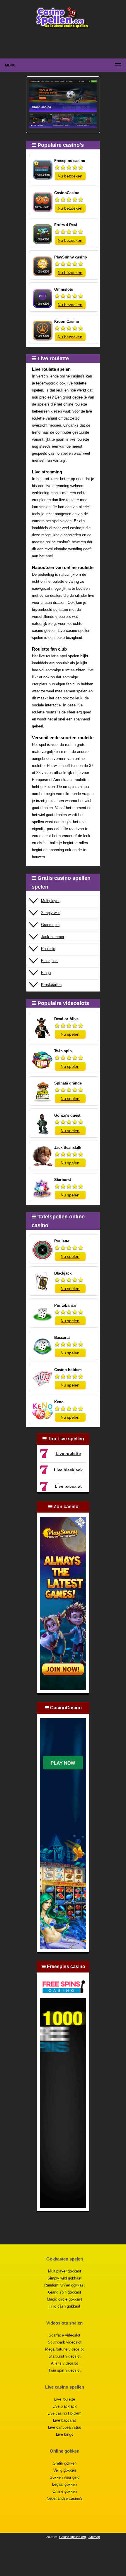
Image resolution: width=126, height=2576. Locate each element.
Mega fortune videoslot (64, 2349)
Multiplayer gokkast (65, 2271)
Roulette (48, 949)
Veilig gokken (65, 2470)
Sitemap (94, 2537)
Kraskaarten (51, 985)
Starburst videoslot (65, 2356)
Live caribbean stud (65, 2427)
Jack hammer (53, 937)
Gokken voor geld (64, 2477)
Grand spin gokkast (65, 2292)
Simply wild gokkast (64, 2278)
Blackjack (49, 961)
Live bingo (65, 2434)
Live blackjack (68, 1470)
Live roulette (68, 1453)
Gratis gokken (65, 2463)
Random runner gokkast (64, 2285)
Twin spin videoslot (64, 2370)
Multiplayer (50, 901)
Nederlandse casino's (65, 2498)
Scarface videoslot (64, 2335)
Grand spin (50, 925)
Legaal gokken (64, 2484)
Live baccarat (68, 1486)
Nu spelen (70, 1034)
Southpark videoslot (65, 2342)
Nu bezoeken (70, 176)
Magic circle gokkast (64, 2299)
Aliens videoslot (64, 2363)
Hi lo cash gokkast (64, 2306)
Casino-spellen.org (73, 2537)
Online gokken (65, 2491)
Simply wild (51, 913)
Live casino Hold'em (64, 2413)
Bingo (46, 973)
